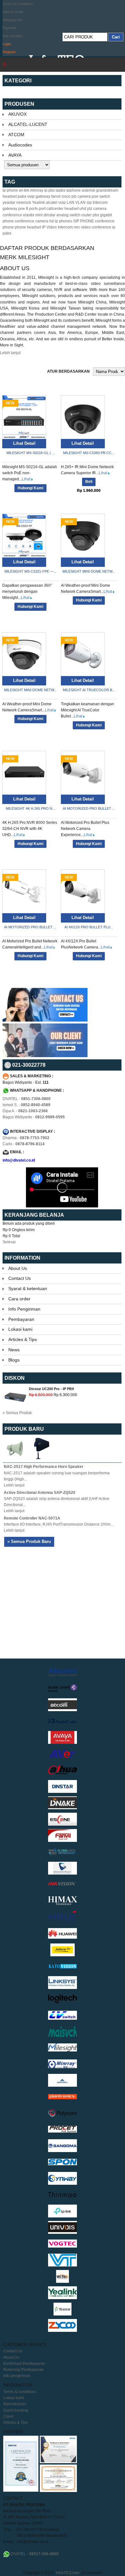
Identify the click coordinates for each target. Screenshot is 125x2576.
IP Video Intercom (57, 227)
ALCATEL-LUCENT (28, 124)
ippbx (61, 190)
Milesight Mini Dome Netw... (89, 571)
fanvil (56, 196)
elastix (29, 215)
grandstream (107, 190)
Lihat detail (24, 443)
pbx (96, 215)
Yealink (38, 203)
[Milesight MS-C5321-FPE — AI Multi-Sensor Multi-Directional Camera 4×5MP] (24, 536)
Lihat (27, 479)
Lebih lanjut (10, 353)
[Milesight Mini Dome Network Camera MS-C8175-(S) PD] (83, 536)
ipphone (74, 190)
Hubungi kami (30, 488)
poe (22, 209)
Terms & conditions (20, 2392)
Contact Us (20, 1278)
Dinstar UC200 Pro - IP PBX (51, 1389)
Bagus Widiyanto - (34, 1117)
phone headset (28, 227)
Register (9, 52)
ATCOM (16, 135)
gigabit (106, 215)
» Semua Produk (17, 1413)
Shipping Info (13, 20)
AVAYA (15, 155)
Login (7, 44)
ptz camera (81, 196)
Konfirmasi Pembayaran (24, 2364)
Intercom (100, 203)
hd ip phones (61, 221)
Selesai (9, 1242)
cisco (66, 196)
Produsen (19, 104)
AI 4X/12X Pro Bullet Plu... (89, 927)
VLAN (80, 203)
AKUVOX (17, 114)
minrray (37, 190)
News (14, 1350)
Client (8, 2416)
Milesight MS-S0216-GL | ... (30, 453)
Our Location (13, 36)
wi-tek (24, 190)
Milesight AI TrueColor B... (89, 690)
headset (10, 196)
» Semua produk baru (29, 1541)
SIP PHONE (83, 221)
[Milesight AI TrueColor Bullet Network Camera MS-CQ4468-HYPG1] (83, 654)
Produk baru (24, 1429)
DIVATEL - (27, 1099)
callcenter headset (63, 209)
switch (75, 215)
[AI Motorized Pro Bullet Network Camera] (24, 891)
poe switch (101, 196)
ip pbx (50, 190)
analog (63, 215)
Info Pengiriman (24, 1309)
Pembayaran (21, 1319)
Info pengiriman (17, 2376)
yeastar (9, 203)
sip (89, 203)
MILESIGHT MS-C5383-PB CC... (89, 453)
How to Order (13, 12)
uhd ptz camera (93, 209)
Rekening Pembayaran (23, 2370)
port (42, 209)
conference (12, 215)
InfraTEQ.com (68, 2573)
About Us (18, 1268)
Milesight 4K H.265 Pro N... (30, 808)
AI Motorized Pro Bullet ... (89, 808)
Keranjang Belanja (35, 1215)
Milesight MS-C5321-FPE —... (30, 571)
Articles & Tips (23, 1339)
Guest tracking (16, 2410)
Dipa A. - (25, 1111)
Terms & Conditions (18, 4)
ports (33, 209)
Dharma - (26, 1138)
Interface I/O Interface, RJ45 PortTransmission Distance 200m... (59, 1524)
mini (39, 215)
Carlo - (24, 1144)
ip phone (10, 190)
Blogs (14, 1360)
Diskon (15, 1378)
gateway (10, 209)
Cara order (19, 1299)
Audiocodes (20, 145)
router (87, 215)
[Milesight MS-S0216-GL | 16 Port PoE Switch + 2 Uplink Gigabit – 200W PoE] (24, 417)
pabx (22, 196)
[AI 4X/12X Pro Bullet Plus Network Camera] (83, 891)
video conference (96, 227)
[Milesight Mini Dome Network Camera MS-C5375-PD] (24, 654)
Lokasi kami (20, 1329)
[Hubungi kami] (45, 1020)
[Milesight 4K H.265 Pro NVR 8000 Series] (24, 773)
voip (62, 203)
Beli (89, 482)
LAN (71, 203)
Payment (9, 28)
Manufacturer (15, 2404)
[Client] (45, 1056)
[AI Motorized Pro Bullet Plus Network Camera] (83, 773)
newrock (24, 203)
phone (8, 221)
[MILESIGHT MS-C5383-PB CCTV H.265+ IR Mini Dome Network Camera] (83, 417)
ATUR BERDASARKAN (68, 371)
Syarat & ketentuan (28, 1288)
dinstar (50, 215)
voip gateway (39, 196)
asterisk (88, 190)
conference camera (32, 221)
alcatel (52, 203)
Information (22, 1258)
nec (77, 227)
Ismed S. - (26, 1105)
